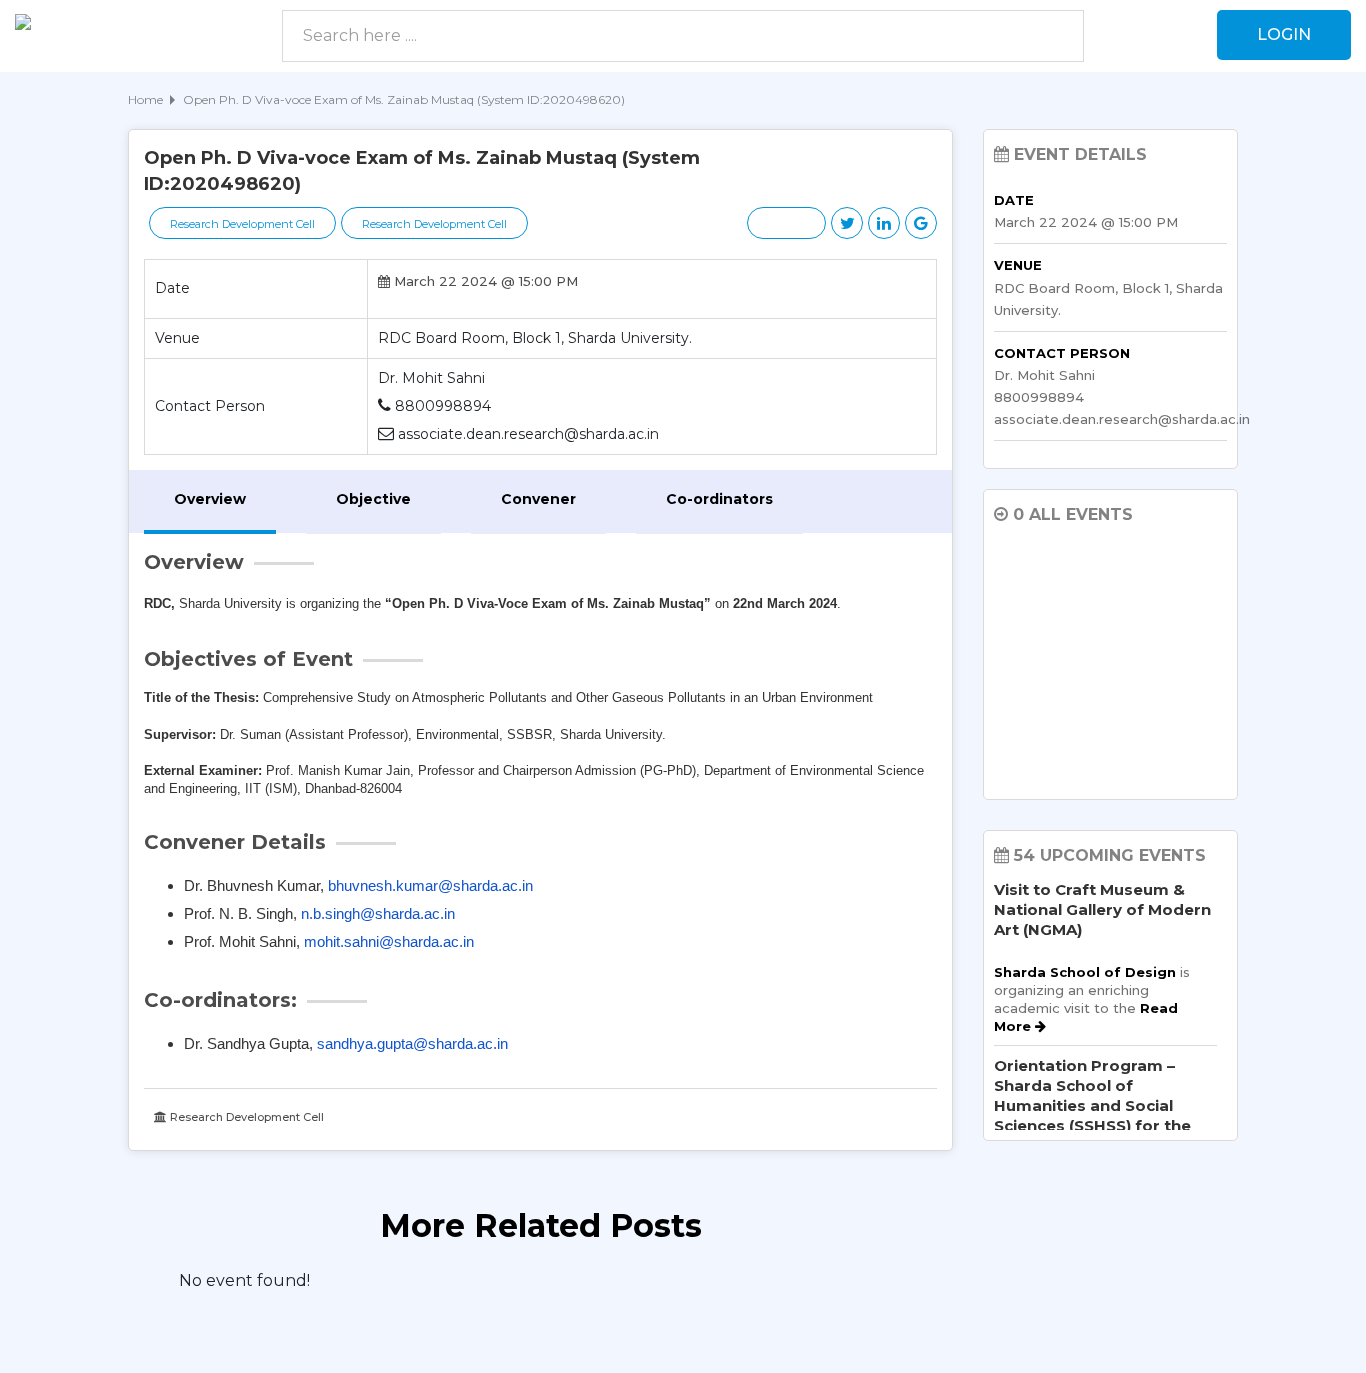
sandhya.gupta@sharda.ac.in (412, 1043)
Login (1284, 34)
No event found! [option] (244, 1280)
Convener (538, 499)
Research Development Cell (242, 224)
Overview (210, 499)
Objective (373, 499)
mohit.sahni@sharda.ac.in (389, 941)
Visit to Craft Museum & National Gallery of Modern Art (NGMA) (1102, 909)
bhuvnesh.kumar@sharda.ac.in (430, 885)
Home (145, 99)
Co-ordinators (719, 499)
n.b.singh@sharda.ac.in (378, 913)
